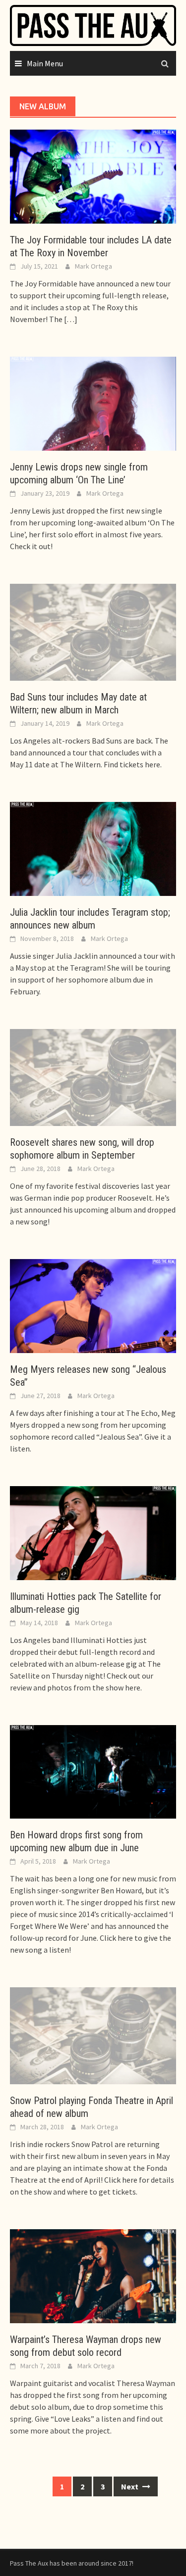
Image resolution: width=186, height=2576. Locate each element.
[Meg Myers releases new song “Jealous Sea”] (93, 1305)
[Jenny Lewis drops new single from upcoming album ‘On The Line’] (93, 403)
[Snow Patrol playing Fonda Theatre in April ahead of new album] (93, 2035)
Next (130, 2486)
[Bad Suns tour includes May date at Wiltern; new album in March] (93, 631)
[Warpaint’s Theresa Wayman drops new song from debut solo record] (93, 2275)
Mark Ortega (93, 266)
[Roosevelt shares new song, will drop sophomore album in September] (93, 1077)
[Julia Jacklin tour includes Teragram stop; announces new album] (93, 848)
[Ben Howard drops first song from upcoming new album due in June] (93, 1771)
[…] (70, 319)
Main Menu (45, 63)
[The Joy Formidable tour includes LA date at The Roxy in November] (93, 176)
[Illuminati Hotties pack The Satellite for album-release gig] (93, 1532)
